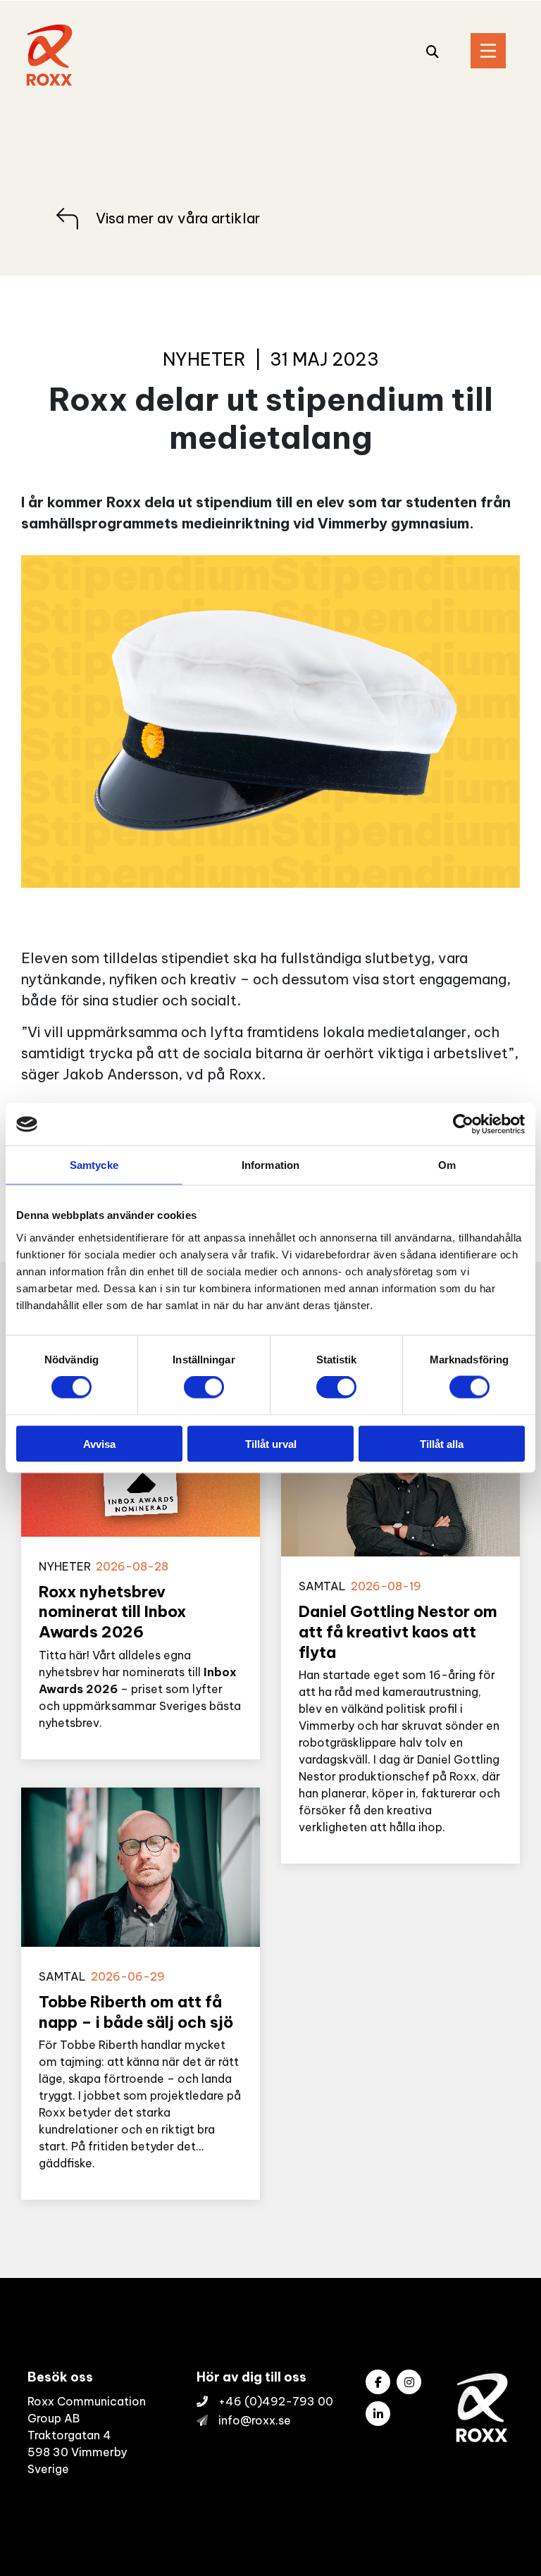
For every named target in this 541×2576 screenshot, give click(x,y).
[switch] (204, 1387)
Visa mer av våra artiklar (178, 218)
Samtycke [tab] (94, 1165)
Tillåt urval (271, 1443)
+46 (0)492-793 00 (276, 2401)
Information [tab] (270, 1165)
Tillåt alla (442, 1443)
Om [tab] (447, 1165)
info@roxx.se (255, 2420)
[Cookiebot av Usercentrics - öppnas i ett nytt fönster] (463, 1125)
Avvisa (99, 1443)
